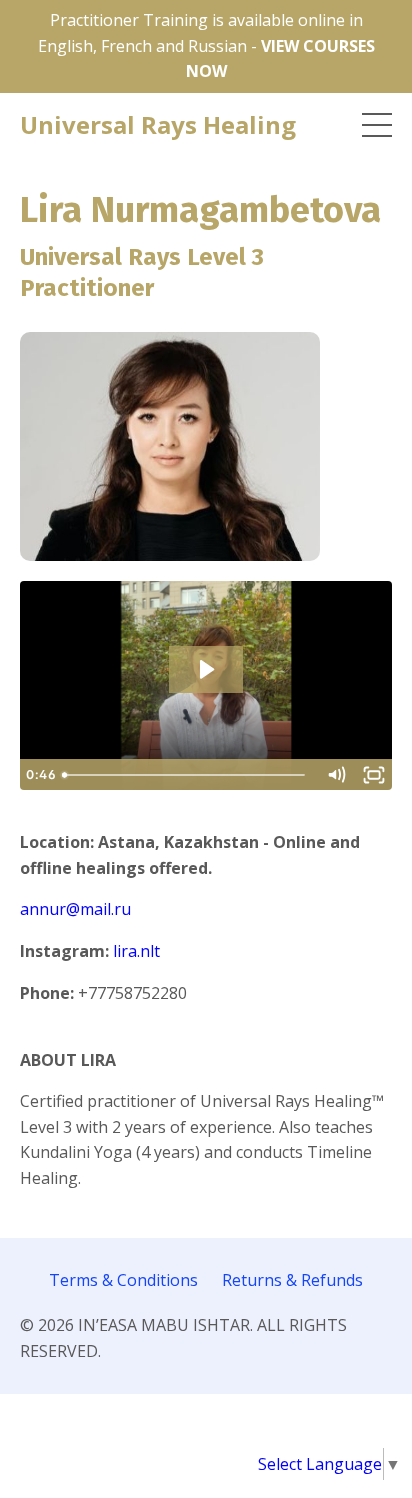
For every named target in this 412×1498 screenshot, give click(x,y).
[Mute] (336, 775)
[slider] (185, 775)
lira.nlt (136, 951)
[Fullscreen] (374, 775)
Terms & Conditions (123, 1280)
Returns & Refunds (292, 1280)
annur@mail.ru (75, 909)
